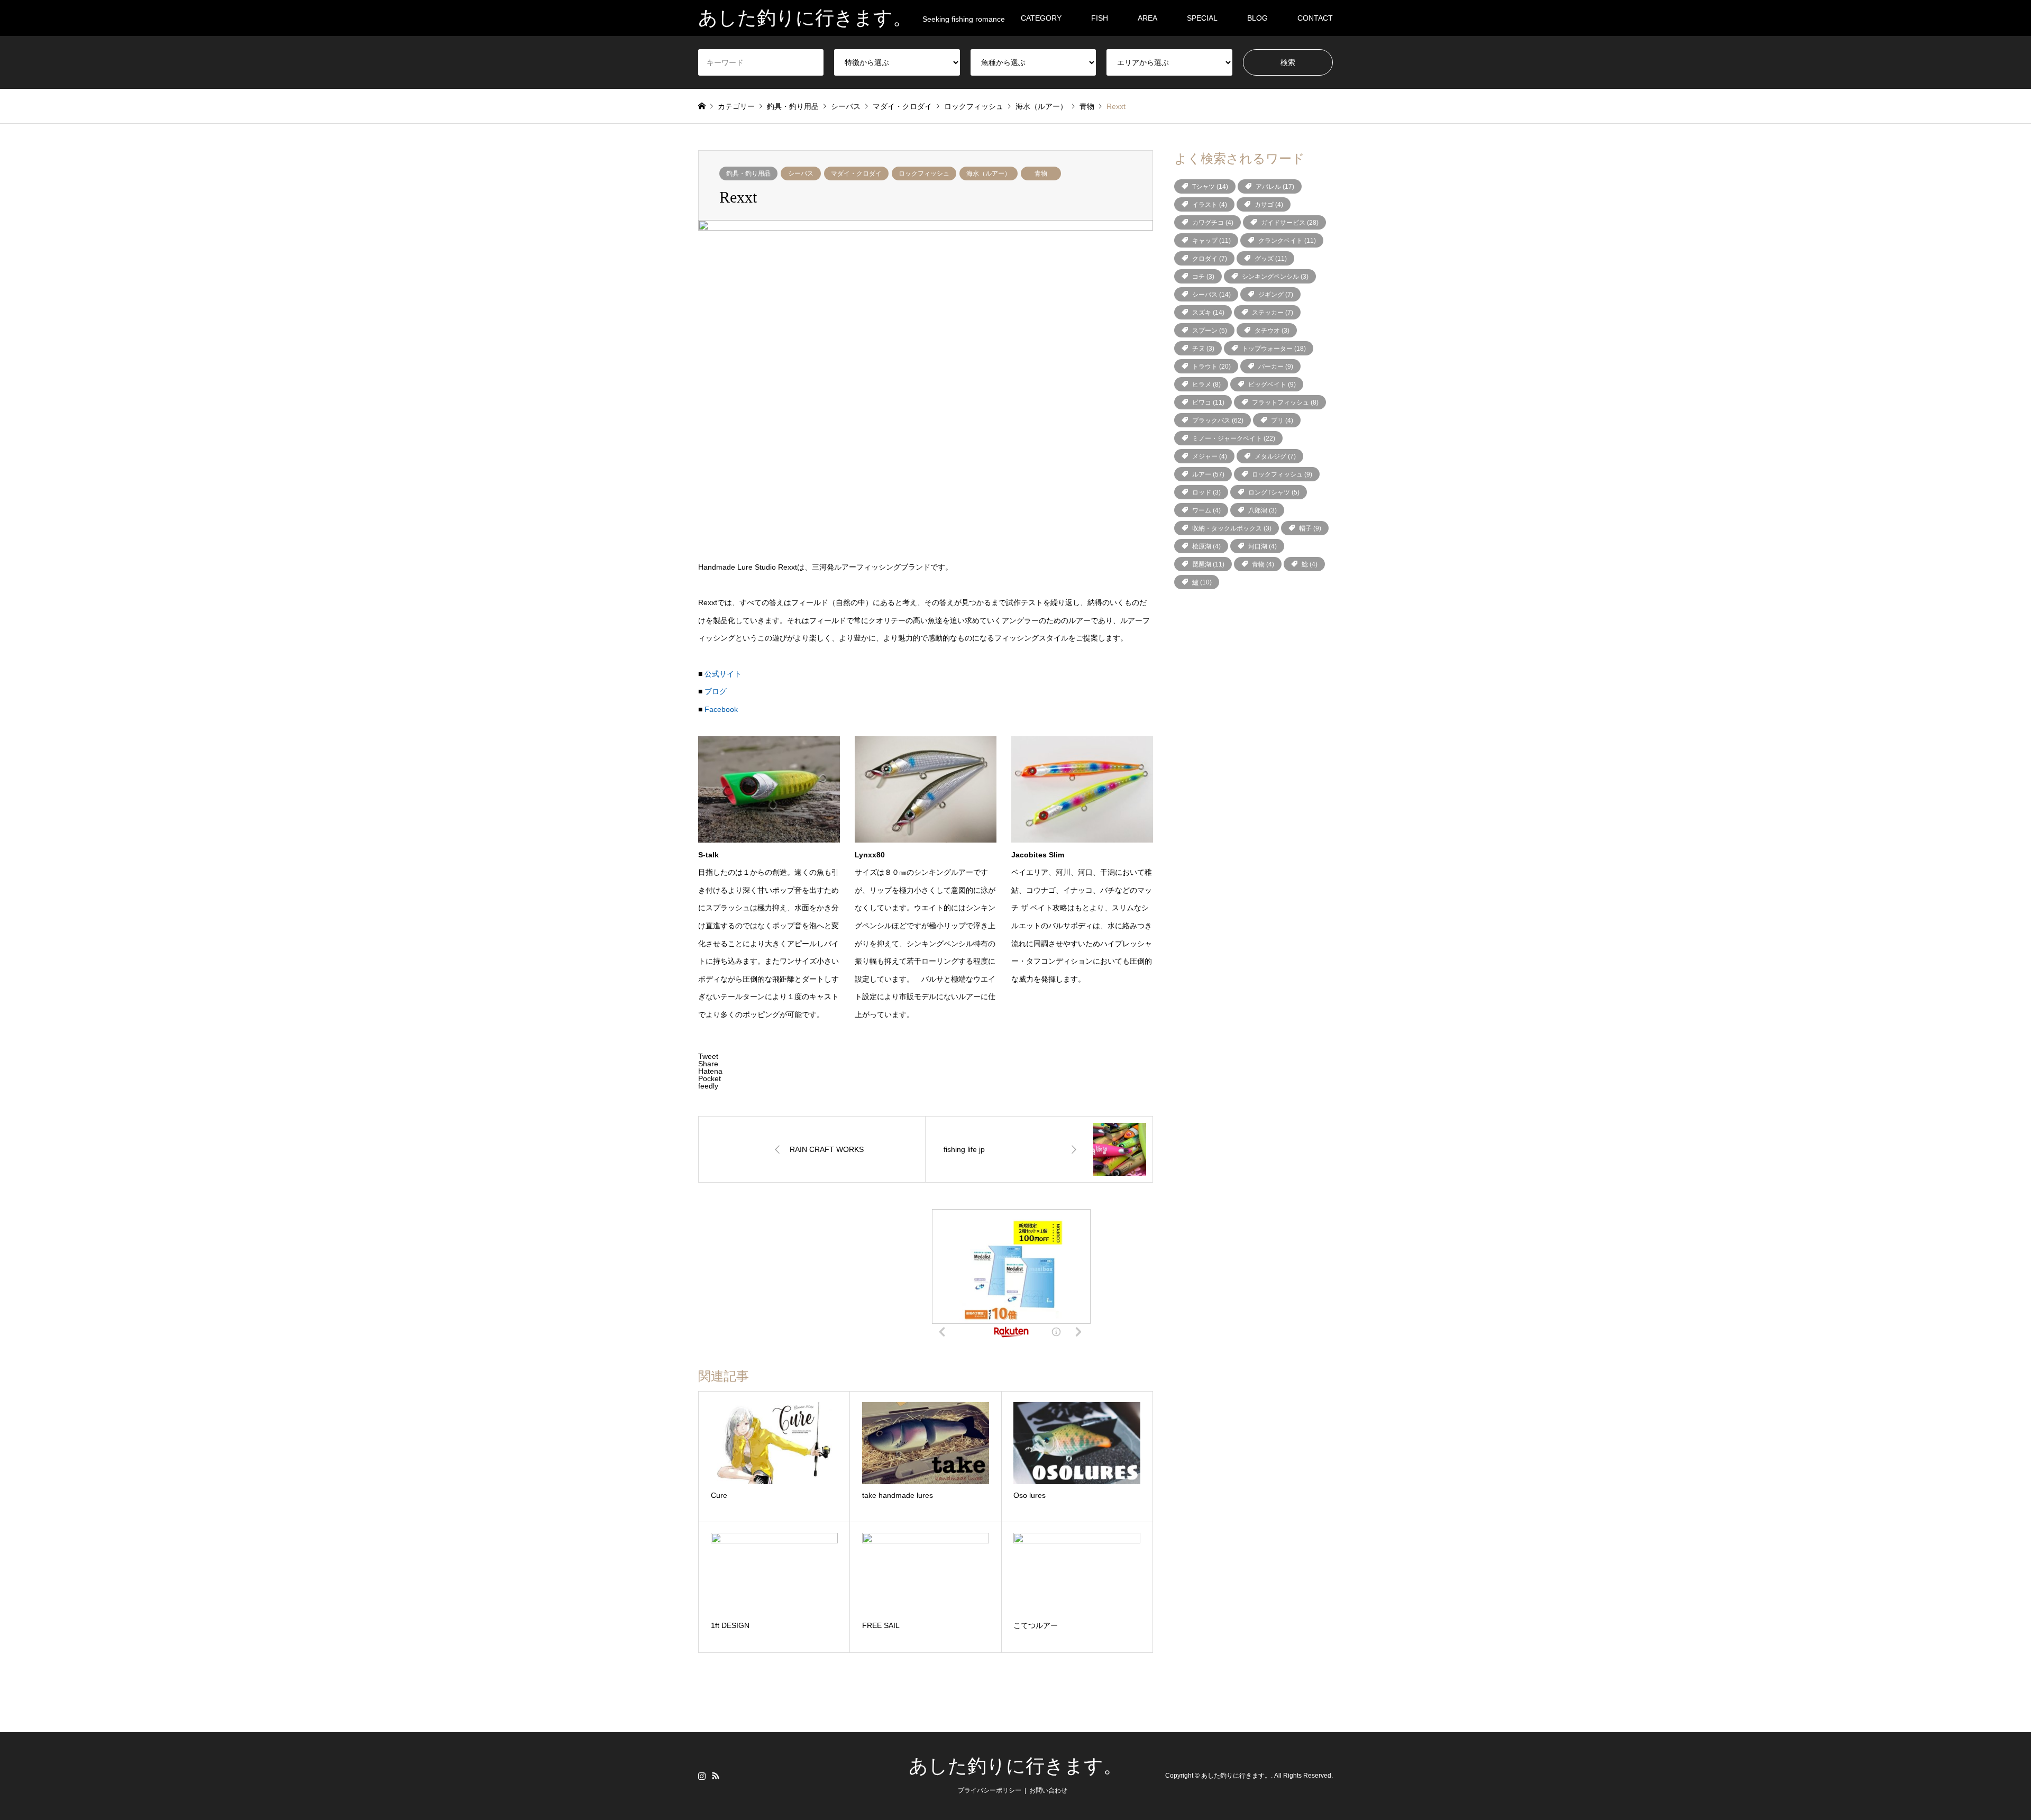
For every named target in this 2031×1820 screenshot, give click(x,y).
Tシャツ (1210, 187)
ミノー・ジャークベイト (1234, 438)
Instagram (702, 1776)
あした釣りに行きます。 (1015, 1766)
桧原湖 (1206, 546)
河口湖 (1262, 546)
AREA (1147, 18)
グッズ (1271, 259)
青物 (1041, 173)
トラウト (1211, 367)
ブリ (1282, 420)
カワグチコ (1213, 223)
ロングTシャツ (1274, 492)
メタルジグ (1275, 456)
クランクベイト (1287, 241)
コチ (1203, 277)
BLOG (1257, 18)
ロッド (1206, 492)
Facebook (721, 709)
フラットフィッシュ (1285, 403)
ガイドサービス (1290, 223)
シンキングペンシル (1275, 277)
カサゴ (1269, 205)
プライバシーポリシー (990, 1790)
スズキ (1208, 313)
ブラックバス (1218, 420)
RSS (716, 1776)
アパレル (1275, 187)
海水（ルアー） (989, 173)
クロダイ (1210, 259)
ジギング (1276, 295)
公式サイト (723, 674)
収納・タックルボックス (1232, 528)
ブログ (716, 691)
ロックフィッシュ (924, 173)
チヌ (1203, 349)
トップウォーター (1274, 349)
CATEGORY (1041, 18)
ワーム (1206, 510)
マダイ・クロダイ (856, 173)
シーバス (801, 173)
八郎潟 (1262, 510)
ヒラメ (1206, 385)
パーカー (1276, 367)
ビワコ (1208, 403)
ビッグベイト (1272, 385)
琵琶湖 (1208, 564)
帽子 (1310, 528)
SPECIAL (1202, 18)
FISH (1100, 18)
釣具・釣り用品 (748, 173)
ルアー (1208, 474)
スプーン (1210, 331)
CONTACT (1315, 18)
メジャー (1210, 456)
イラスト (1210, 205)
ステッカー (1273, 313)
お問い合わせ (1048, 1790)
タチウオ (1272, 331)
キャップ (1211, 241)
